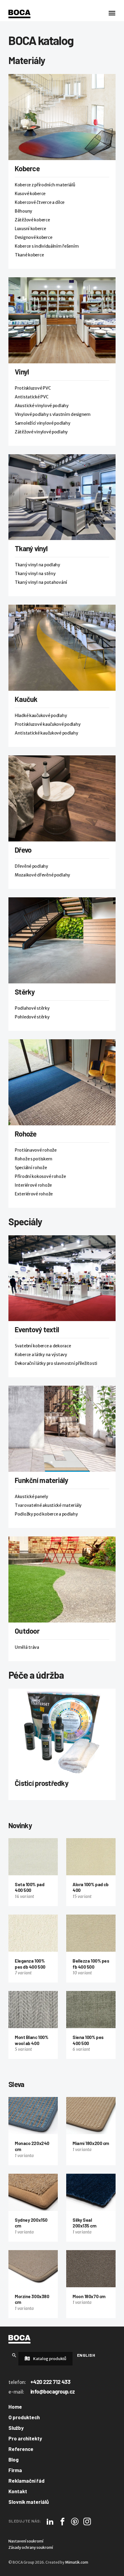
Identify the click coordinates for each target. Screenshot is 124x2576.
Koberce (27, 168)
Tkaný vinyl (31, 548)
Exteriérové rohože (34, 1194)
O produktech (24, 2417)
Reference (21, 2449)
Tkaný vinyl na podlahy (37, 565)
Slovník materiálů (29, 2502)
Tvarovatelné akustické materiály (48, 1505)
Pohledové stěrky (32, 1017)
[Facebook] (62, 2521)
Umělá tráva (27, 1647)
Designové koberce (33, 237)
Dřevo (23, 850)
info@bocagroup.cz (53, 2391)
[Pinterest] (75, 2521)
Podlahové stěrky (32, 1008)
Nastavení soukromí (26, 2541)
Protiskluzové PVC (33, 388)
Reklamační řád (26, 2481)
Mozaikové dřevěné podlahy (42, 875)
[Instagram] (87, 2521)
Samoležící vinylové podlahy (42, 423)
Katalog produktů (49, 2359)
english (86, 2355)
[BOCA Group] (19, 2339)
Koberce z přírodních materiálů (45, 185)
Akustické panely (31, 1497)
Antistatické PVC (32, 397)
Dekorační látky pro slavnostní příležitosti (56, 1363)
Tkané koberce (29, 255)
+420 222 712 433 (50, 2382)
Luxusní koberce (30, 229)
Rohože (26, 1134)
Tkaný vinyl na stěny (35, 574)
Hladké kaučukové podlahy (41, 716)
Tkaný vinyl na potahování (41, 582)
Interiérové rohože (33, 1185)
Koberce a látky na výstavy (41, 1355)
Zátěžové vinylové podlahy (41, 432)
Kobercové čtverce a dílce (40, 202)
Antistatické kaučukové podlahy (46, 733)
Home (15, 2407)
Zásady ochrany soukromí (31, 2547)
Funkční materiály (42, 1480)
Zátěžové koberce (32, 220)
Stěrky (25, 992)
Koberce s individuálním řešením (47, 246)
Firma (15, 2470)
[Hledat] (14, 2355)
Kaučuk (26, 699)
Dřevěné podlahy (31, 866)
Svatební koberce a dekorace (43, 1346)
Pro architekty (25, 2438)
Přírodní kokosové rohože (40, 1176)
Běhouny (23, 211)
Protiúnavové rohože (36, 1150)
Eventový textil (37, 1329)
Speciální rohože (31, 1168)
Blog (14, 2459)
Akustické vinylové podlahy (42, 406)
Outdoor (27, 1631)
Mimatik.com (77, 2562)
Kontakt (18, 2491)
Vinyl (22, 372)
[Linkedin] (50, 2521)
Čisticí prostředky (42, 1783)
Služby (16, 2428)
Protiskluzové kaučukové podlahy (48, 724)
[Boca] (19, 14)
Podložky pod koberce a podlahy (46, 1514)
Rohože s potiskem (33, 1159)
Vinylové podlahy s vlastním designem (53, 414)
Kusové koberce (30, 194)
